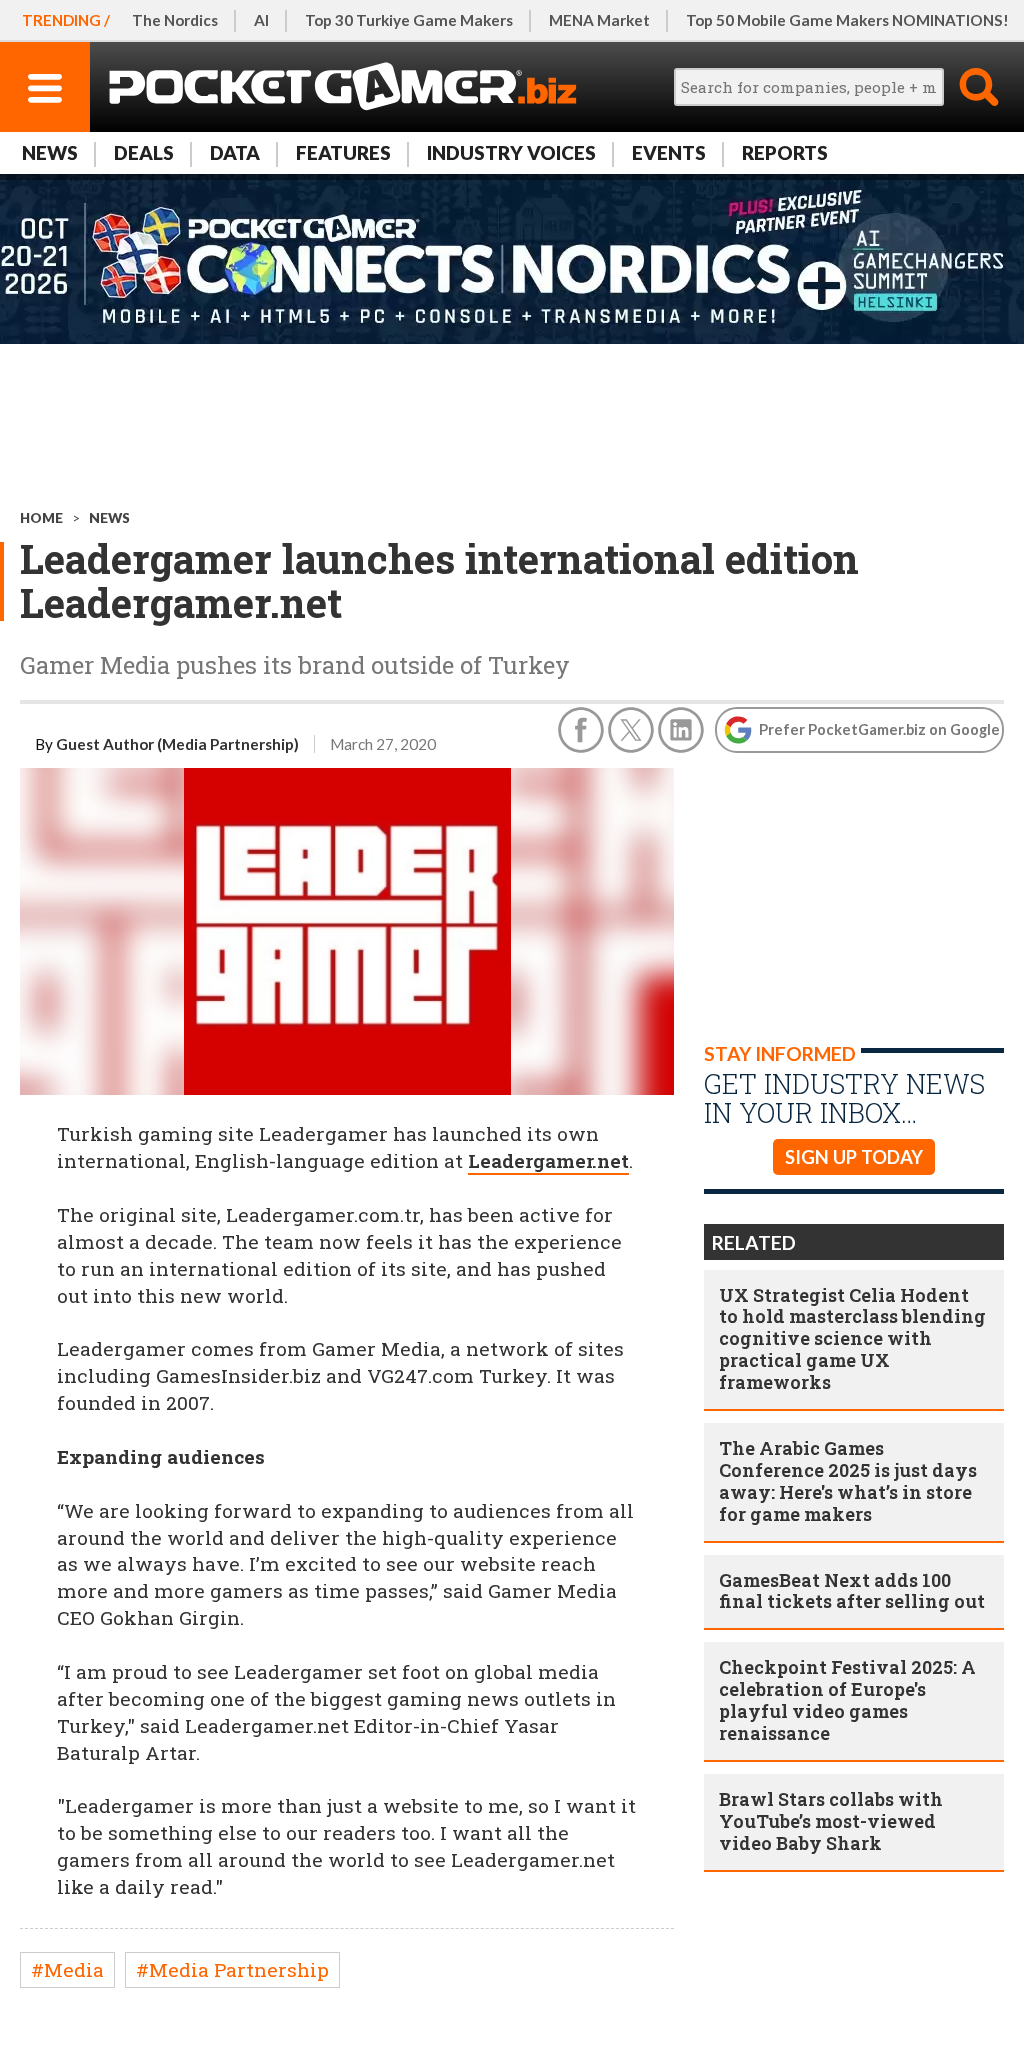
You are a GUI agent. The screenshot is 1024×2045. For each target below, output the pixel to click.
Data (235, 152)
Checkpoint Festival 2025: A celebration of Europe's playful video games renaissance (847, 1700)
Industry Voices (511, 152)
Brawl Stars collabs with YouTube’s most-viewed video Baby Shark (831, 1821)
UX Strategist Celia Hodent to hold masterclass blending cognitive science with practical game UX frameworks (852, 1339)
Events (669, 152)
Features (343, 152)
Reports (785, 152)
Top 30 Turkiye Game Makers (409, 20)
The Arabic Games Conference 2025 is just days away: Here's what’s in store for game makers (848, 1481)
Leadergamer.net (548, 1160)
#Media (67, 1969)
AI (261, 20)
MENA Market (599, 20)
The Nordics (175, 20)
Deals (144, 152)
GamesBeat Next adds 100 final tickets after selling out (852, 1591)
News (50, 152)
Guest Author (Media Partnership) (177, 744)
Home (41, 518)
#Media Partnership (232, 1969)
